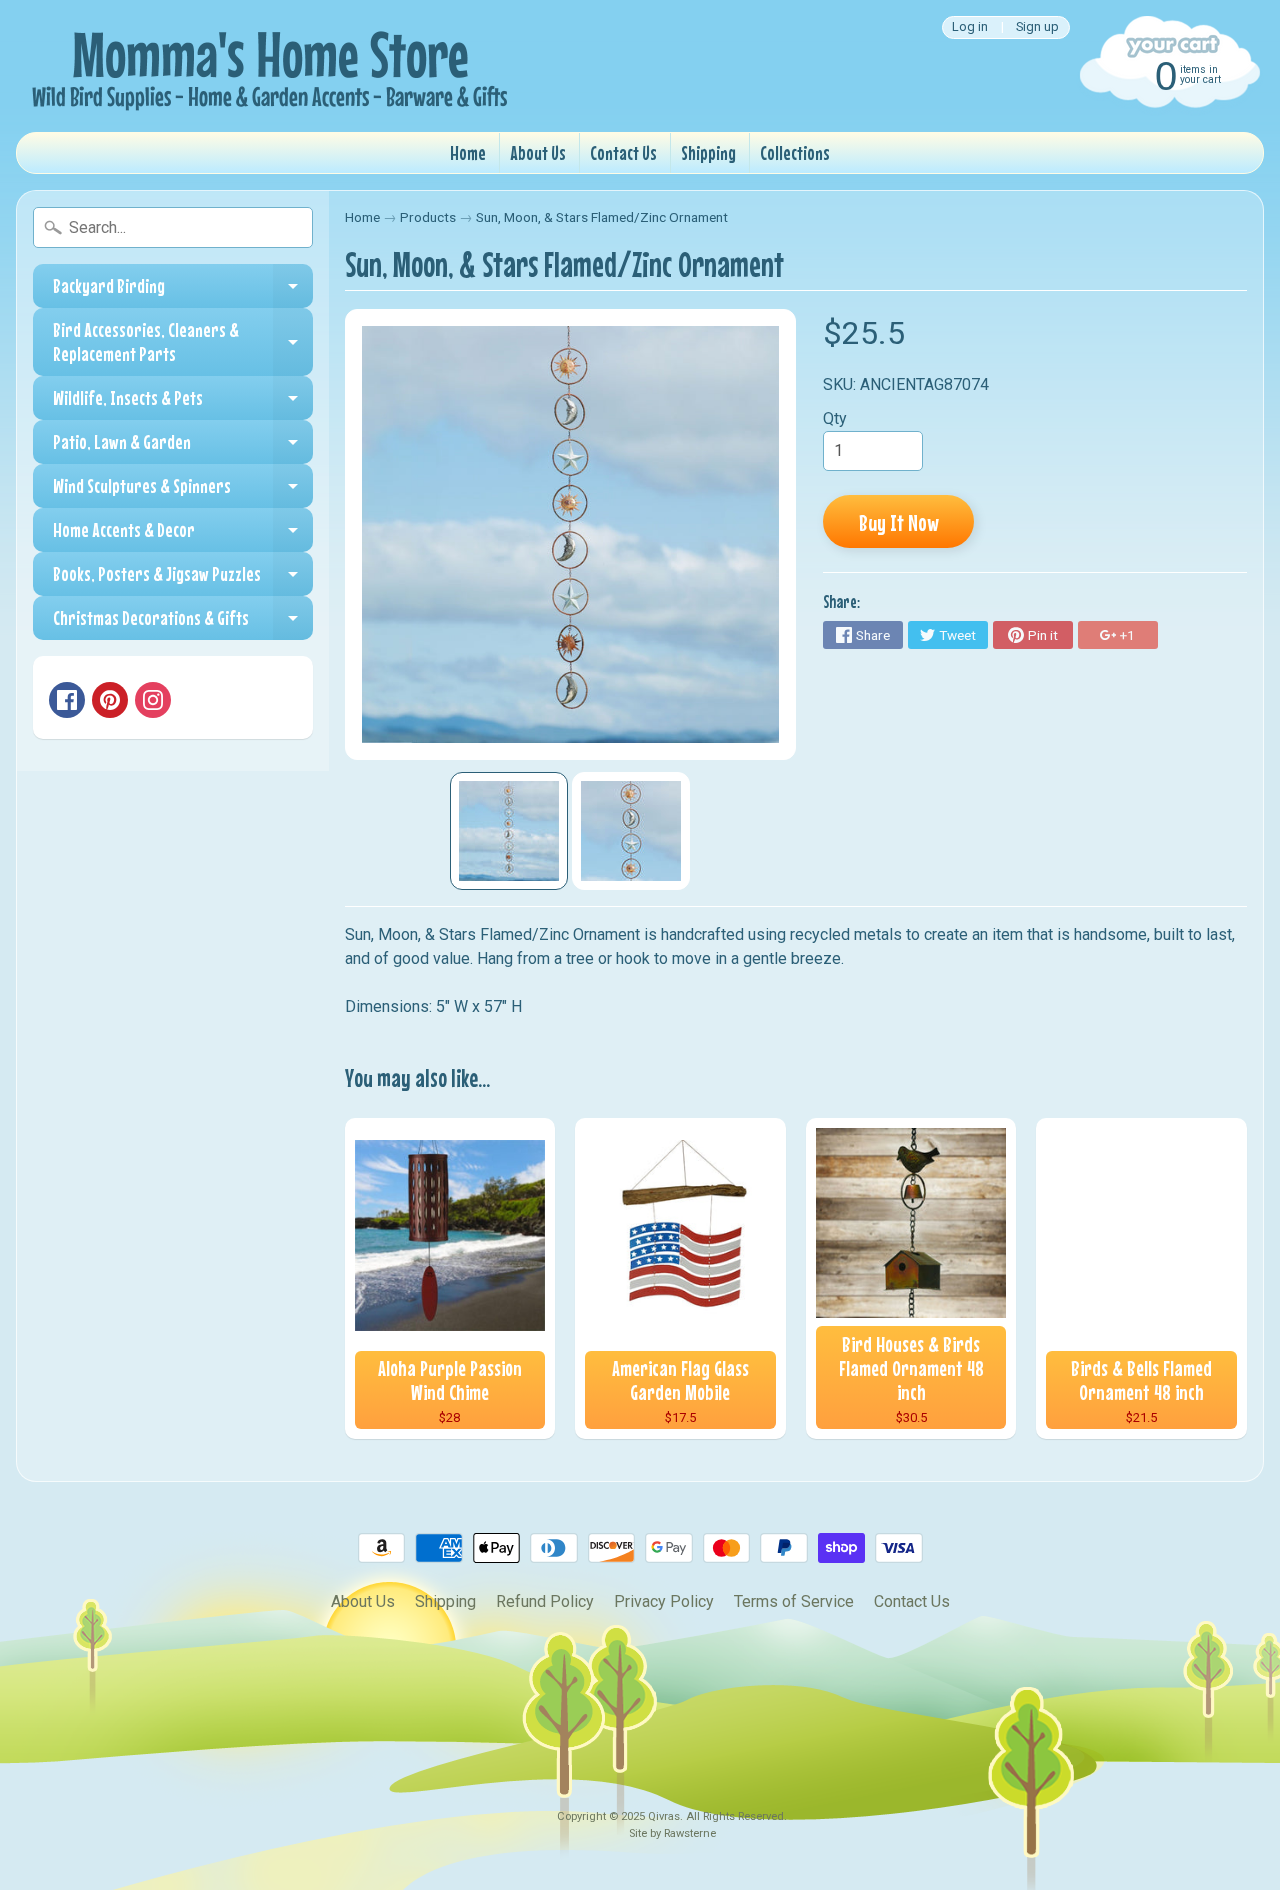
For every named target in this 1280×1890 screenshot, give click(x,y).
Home (468, 152)
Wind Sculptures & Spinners (183, 491)
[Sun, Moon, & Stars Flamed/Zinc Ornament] (509, 831)
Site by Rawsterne (672, 1833)
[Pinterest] (110, 700)
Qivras (664, 1816)
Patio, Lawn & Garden (183, 447)
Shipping (708, 152)
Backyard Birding (183, 291)
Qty (835, 418)
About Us (538, 152)
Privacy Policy (664, 1601)
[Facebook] (67, 700)
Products (428, 217)
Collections (795, 152)
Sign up (1037, 27)
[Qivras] (266, 66)
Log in (970, 27)
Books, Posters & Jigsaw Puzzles (183, 579)
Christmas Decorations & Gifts (183, 623)
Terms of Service (794, 1601)
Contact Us (623, 152)
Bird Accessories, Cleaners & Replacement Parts (183, 342)
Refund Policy (545, 1601)
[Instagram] (153, 700)
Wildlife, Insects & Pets (183, 403)
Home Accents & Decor (183, 535)
